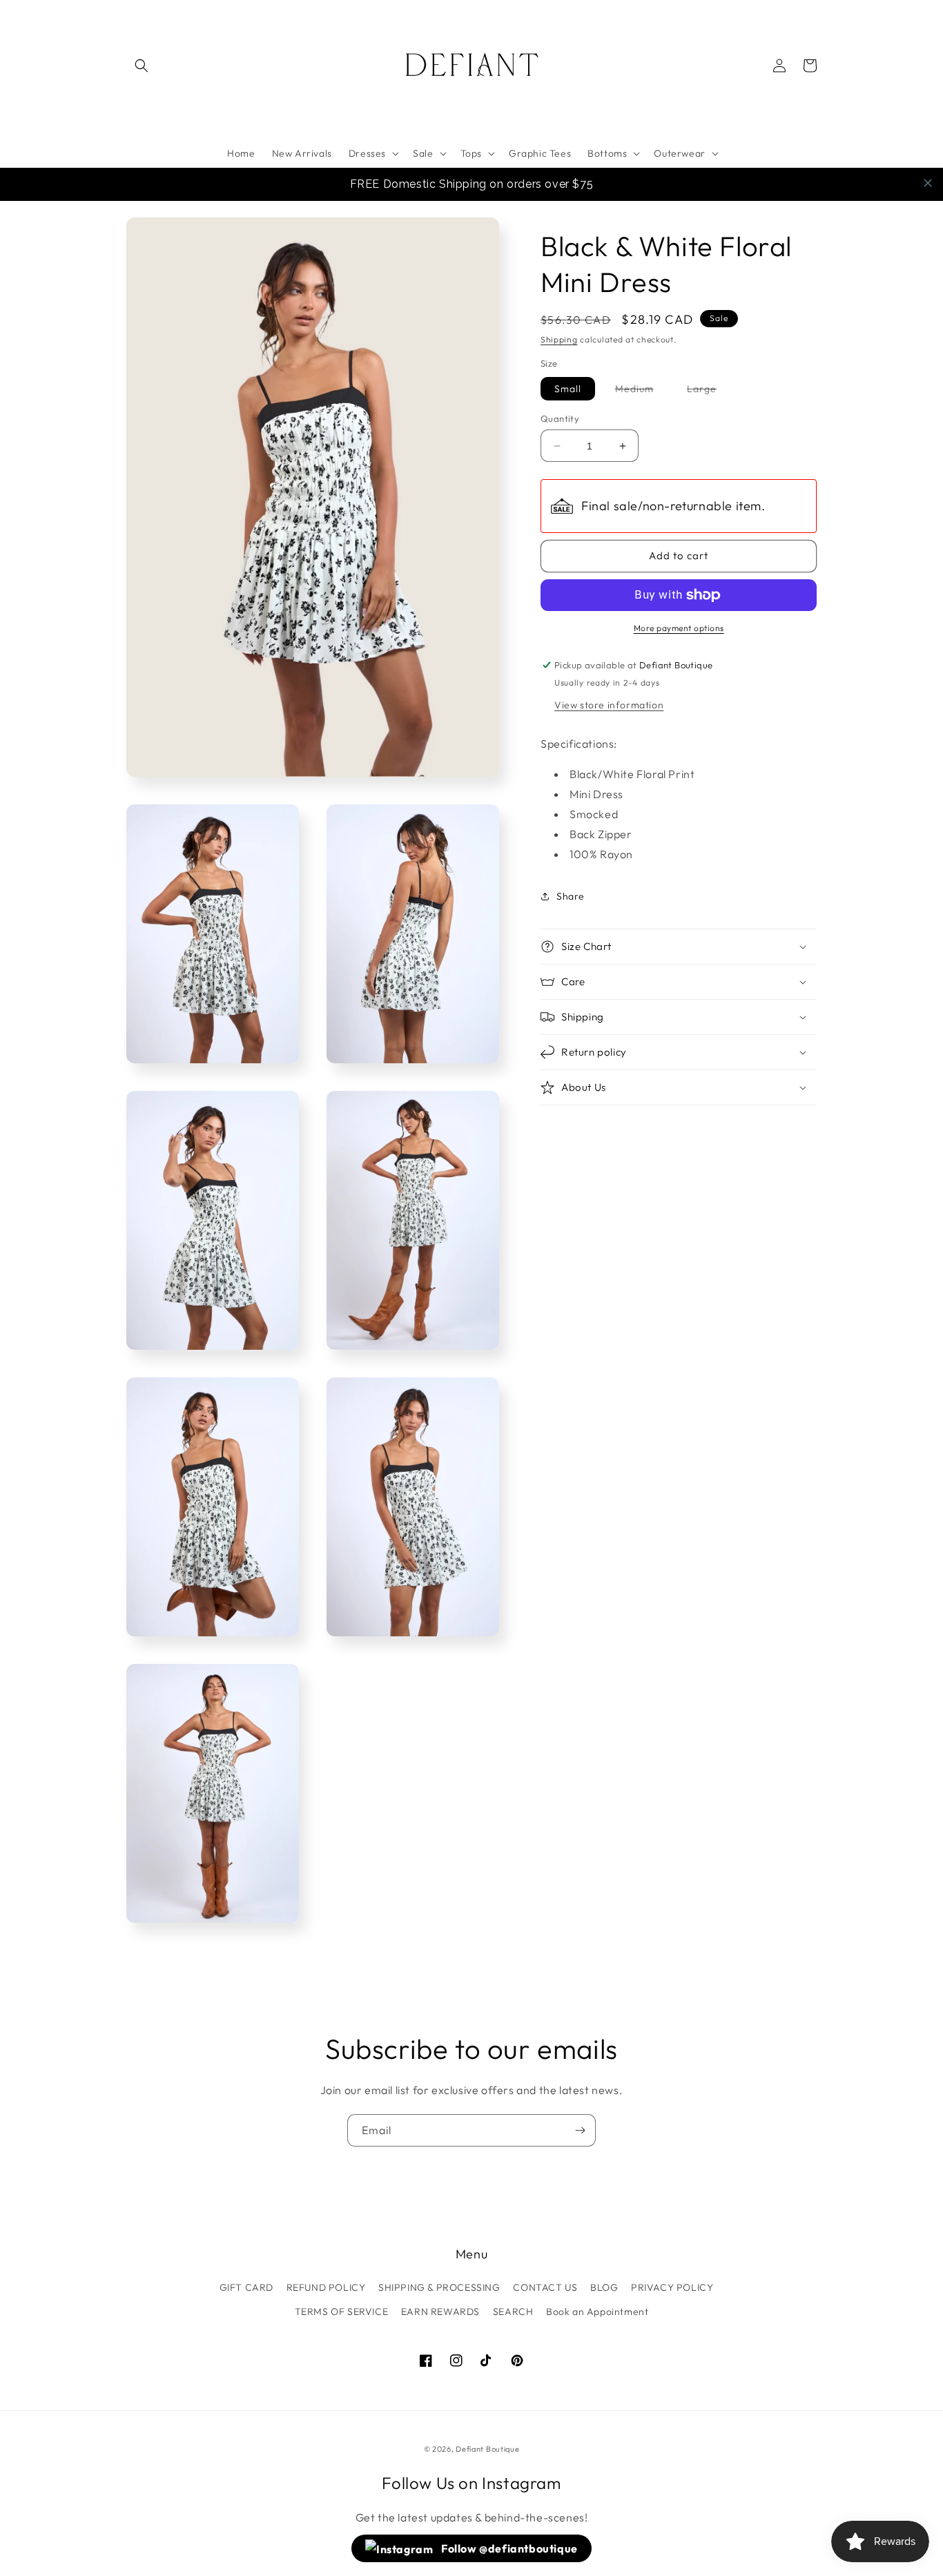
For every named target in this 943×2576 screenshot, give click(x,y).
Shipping (559, 339)
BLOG (604, 2287)
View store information (609, 705)
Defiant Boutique (487, 2449)
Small (568, 389)
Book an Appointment (597, 2312)
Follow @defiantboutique (508, 2548)
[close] (928, 183)
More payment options (679, 628)
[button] (142, 66)
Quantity (560, 418)
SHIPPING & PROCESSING (439, 2287)
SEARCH (513, 2312)
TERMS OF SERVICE (342, 2312)
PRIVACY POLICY (672, 2287)
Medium (641, 391)
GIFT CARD (246, 2287)
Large (709, 391)
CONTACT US (545, 2287)
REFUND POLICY (326, 2287)
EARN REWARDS (440, 2312)
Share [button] (571, 896)
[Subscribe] (580, 2130)
